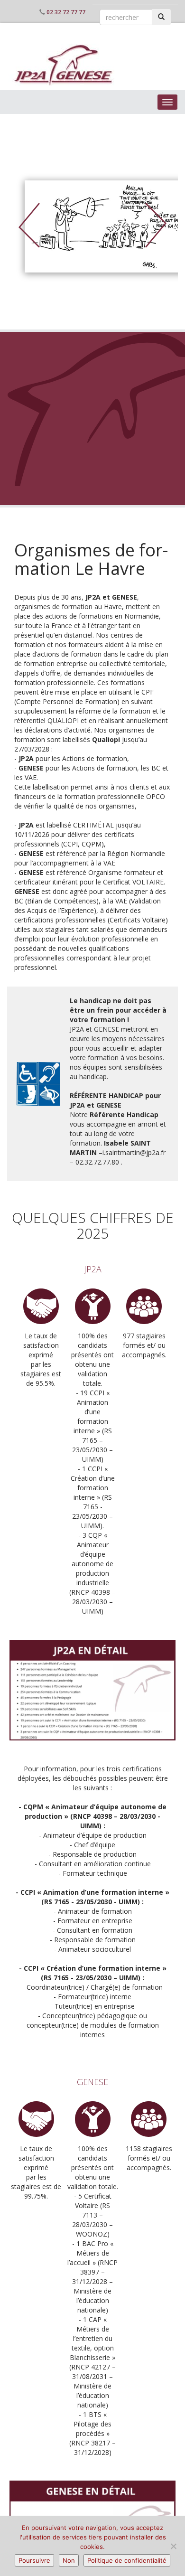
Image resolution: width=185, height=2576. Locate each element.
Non (69, 2560)
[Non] (173, 2546)
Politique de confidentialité (127, 2560)
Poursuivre (34, 2560)
